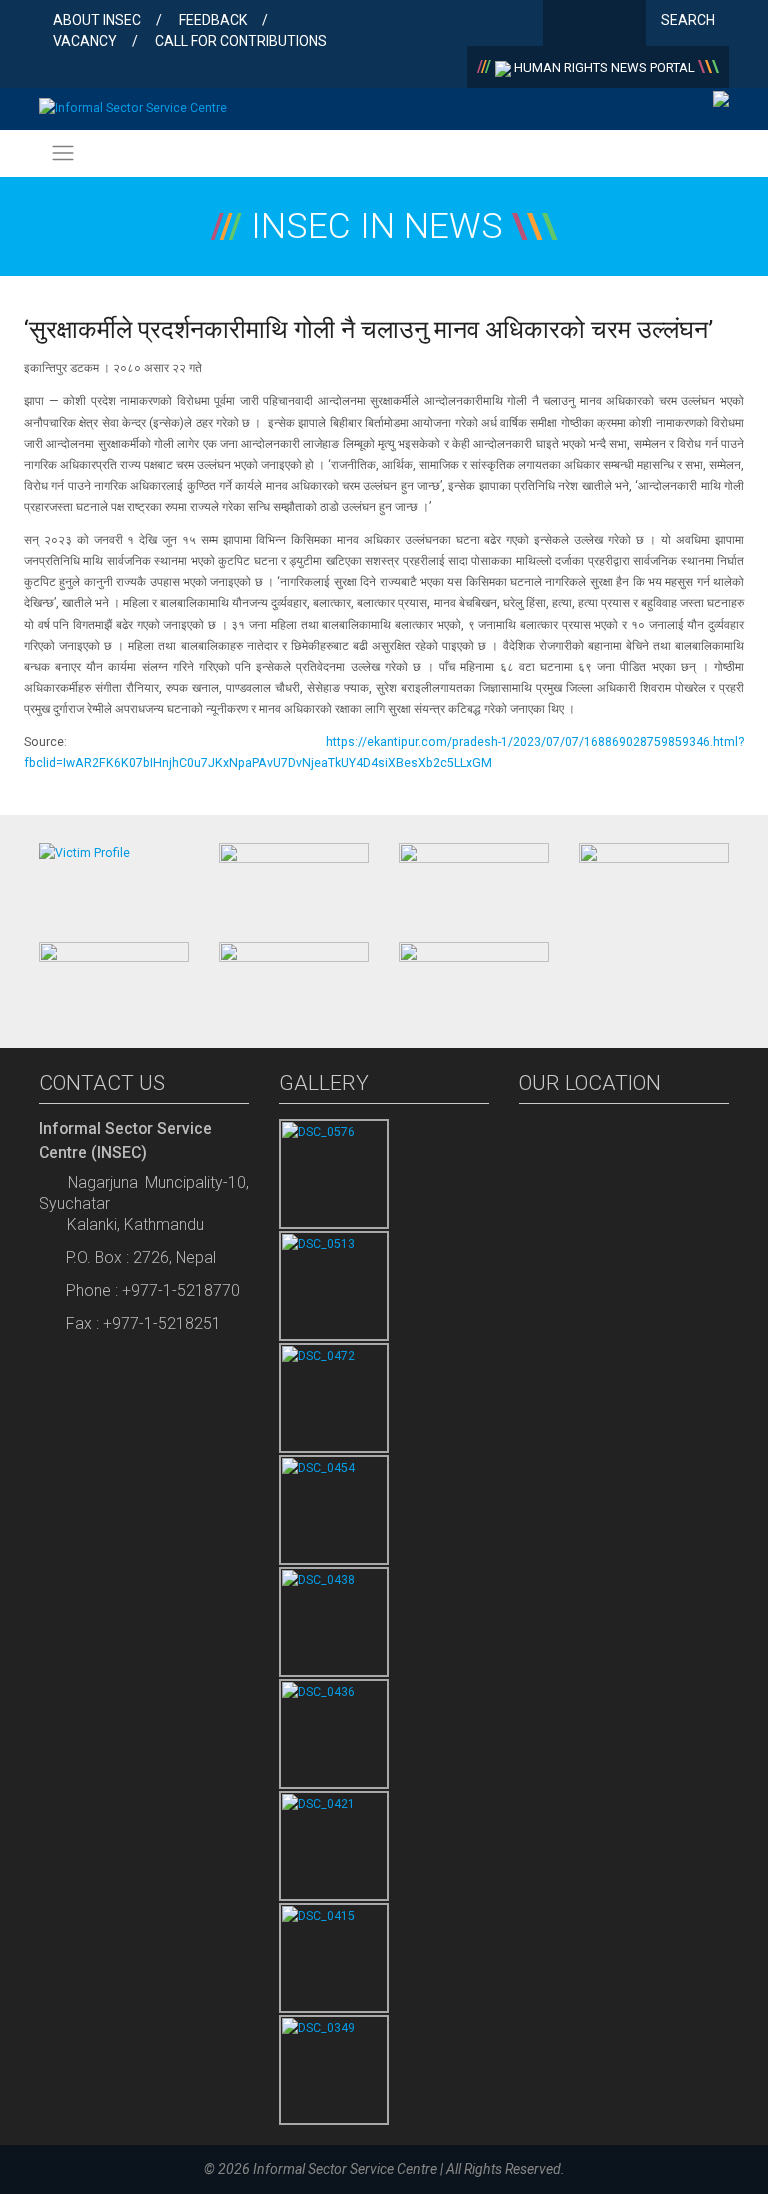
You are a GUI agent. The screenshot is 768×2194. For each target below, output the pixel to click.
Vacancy (85, 41)
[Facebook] (562, 25)
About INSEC (97, 20)
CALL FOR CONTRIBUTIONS (241, 41)
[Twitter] (594, 25)
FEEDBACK (213, 20)
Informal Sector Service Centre (345, 2169)
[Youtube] (626, 25)
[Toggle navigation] (62, 153)
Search (689, 20)
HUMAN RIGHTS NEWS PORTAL (604, 67)
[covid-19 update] (114, 978)
